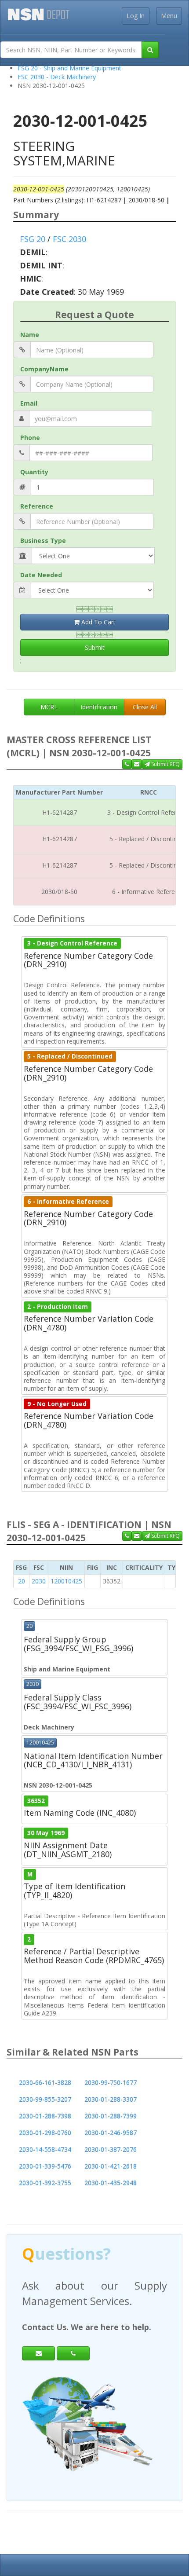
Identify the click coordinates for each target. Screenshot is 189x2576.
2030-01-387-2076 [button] (111, 2149)
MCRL (49, 707)
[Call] (73, 2353)
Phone (30, 438)
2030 (39, 1581)
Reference (37, 506)
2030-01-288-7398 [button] (45, 2116)
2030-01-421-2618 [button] (111, 2166)
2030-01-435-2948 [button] (111, 2183)
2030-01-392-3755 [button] (45, 2183)
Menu (169, 16)
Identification (99, 707)
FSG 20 (33, 239)
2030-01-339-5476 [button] (45, 2166)
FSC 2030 (69, 239)
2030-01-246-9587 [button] (111, 2133)
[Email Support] (137, 764)
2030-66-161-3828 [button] (45, 2083)
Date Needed (41, 575)
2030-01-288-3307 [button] (111, 2099)
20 (22, 1581)
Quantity (34, 472)
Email (29, 403)
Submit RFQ (165, 764)
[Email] (38, 2353)
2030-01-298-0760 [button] (45, 2133)
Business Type (43, 540)
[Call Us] (127, 764)
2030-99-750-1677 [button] (111, 2083)
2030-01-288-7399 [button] (111, 2116)
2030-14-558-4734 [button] (45, 2149)
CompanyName (44, 369)
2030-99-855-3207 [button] (45, 2099)
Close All (145, 707)
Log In (136, 16)
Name (30, 335)
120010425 (66, 1581)
